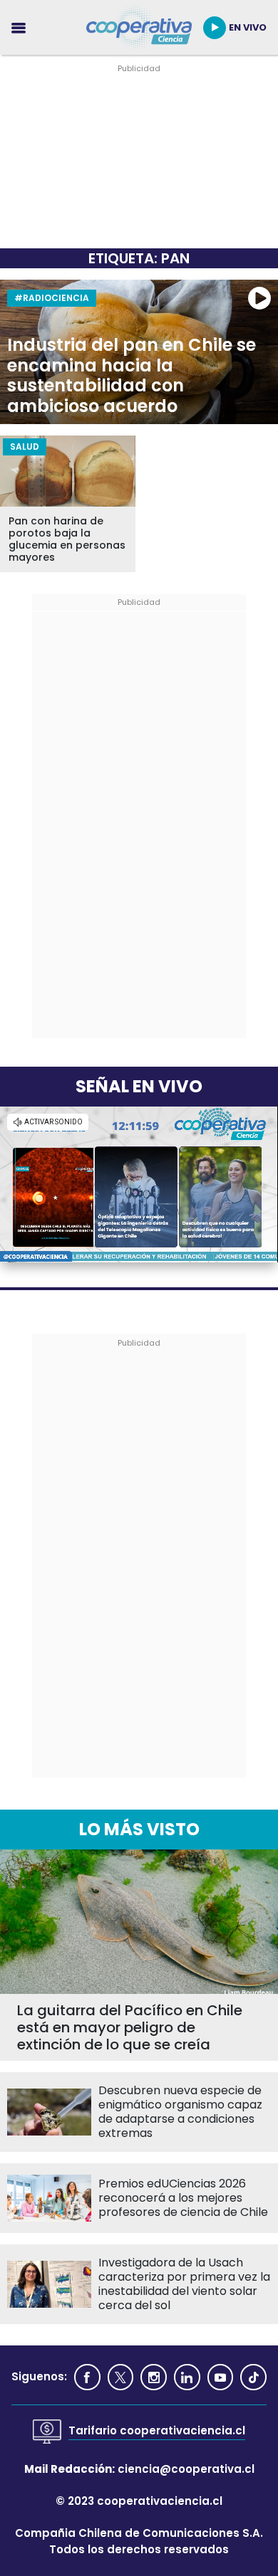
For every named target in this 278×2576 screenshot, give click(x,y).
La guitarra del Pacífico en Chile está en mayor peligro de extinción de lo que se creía (130, 2027)
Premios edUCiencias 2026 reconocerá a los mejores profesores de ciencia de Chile (183, 2198)
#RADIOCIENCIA (52, 298)
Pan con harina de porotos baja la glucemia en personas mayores (67, 539)
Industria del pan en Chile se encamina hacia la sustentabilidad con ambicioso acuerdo (132, 376)
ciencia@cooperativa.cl (186, 2469)
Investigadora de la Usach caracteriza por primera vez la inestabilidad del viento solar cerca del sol (184, 2284)
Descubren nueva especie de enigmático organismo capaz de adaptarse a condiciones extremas (180, 2112)
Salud (25, 447)
